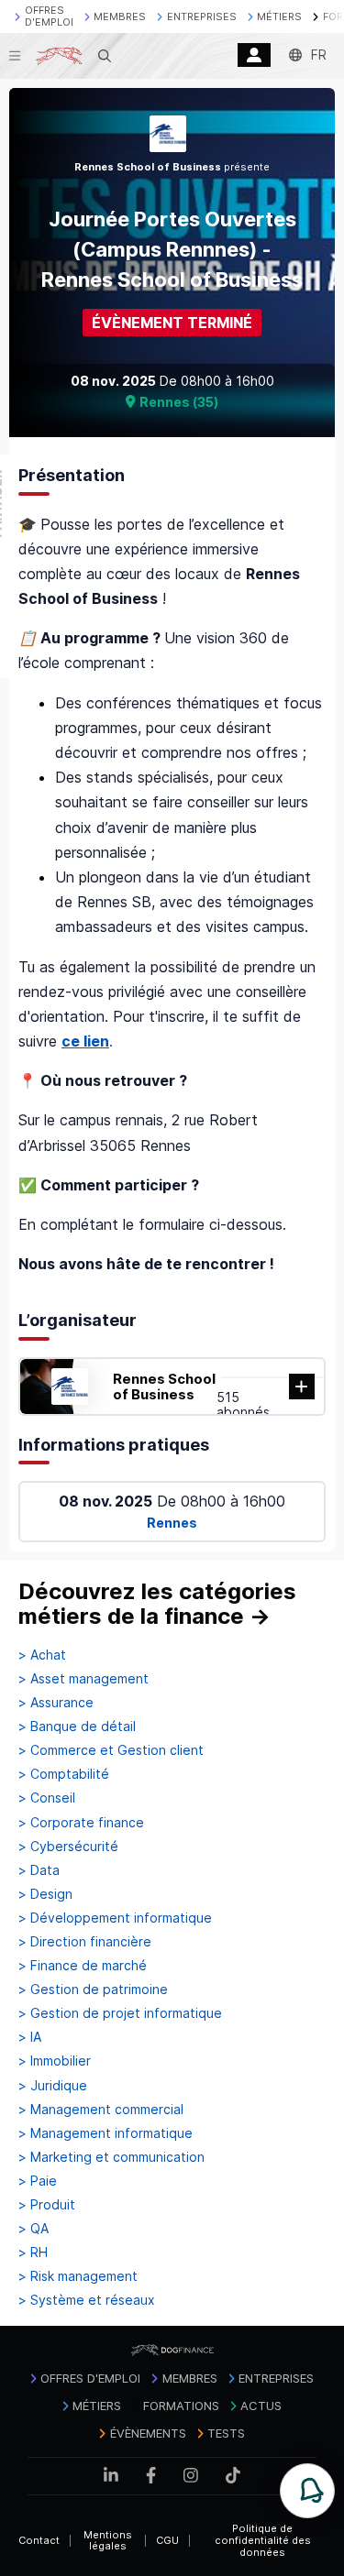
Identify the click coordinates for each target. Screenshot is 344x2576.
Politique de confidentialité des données (263, 2540)
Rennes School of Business (164, 1387)
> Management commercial (101, 2110)
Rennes (172, 1523)
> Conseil (47, 1798)
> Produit (47, 2205)
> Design (45, 1894)
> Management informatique (105, 2133)
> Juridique (53, 2086)
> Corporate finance (81, 1823)
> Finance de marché (83, 1966)
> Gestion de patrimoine (93, 1990)
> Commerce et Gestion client (111, 1750)
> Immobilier (55, 2061)
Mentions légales (108, 2541)
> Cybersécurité (68, 1847)
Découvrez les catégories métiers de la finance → (157, 1604)
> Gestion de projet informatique (120, 2013)
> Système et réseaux (87, 2300)
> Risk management (78, 2276)
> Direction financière (85, 1942)
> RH (33, 2253)
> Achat (42, 1655)
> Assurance (56, 1703)
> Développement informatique (115, 1918)
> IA (30, 2037)
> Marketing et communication (111, 2157)
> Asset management (83, 1679)
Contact (39, 2540)
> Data (39, 1870)
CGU (167, 2540)
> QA (33, 2229)
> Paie (38, 2181)
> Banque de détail (77, 1726)
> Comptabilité (64, 1774)
